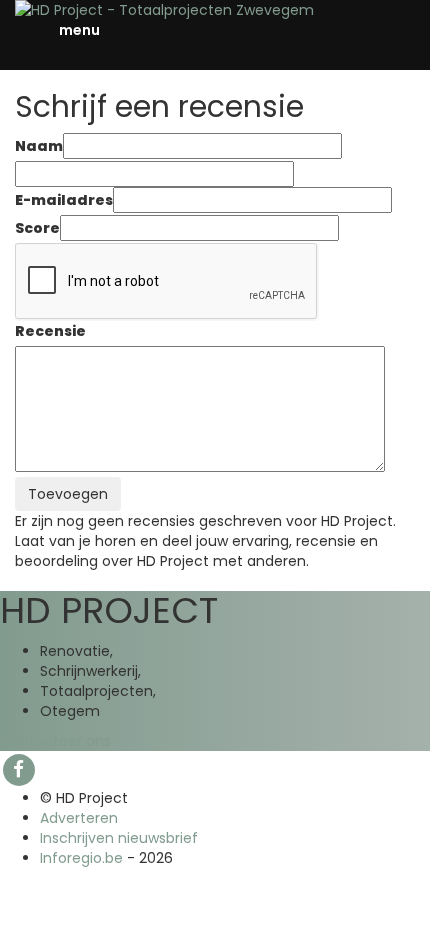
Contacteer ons (55, 741)
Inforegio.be (81, 858)
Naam (39, 146)
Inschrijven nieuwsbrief (119, 838)
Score (37, 228)
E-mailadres (64, 200)
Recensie (50, 331)
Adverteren (79, 818)
